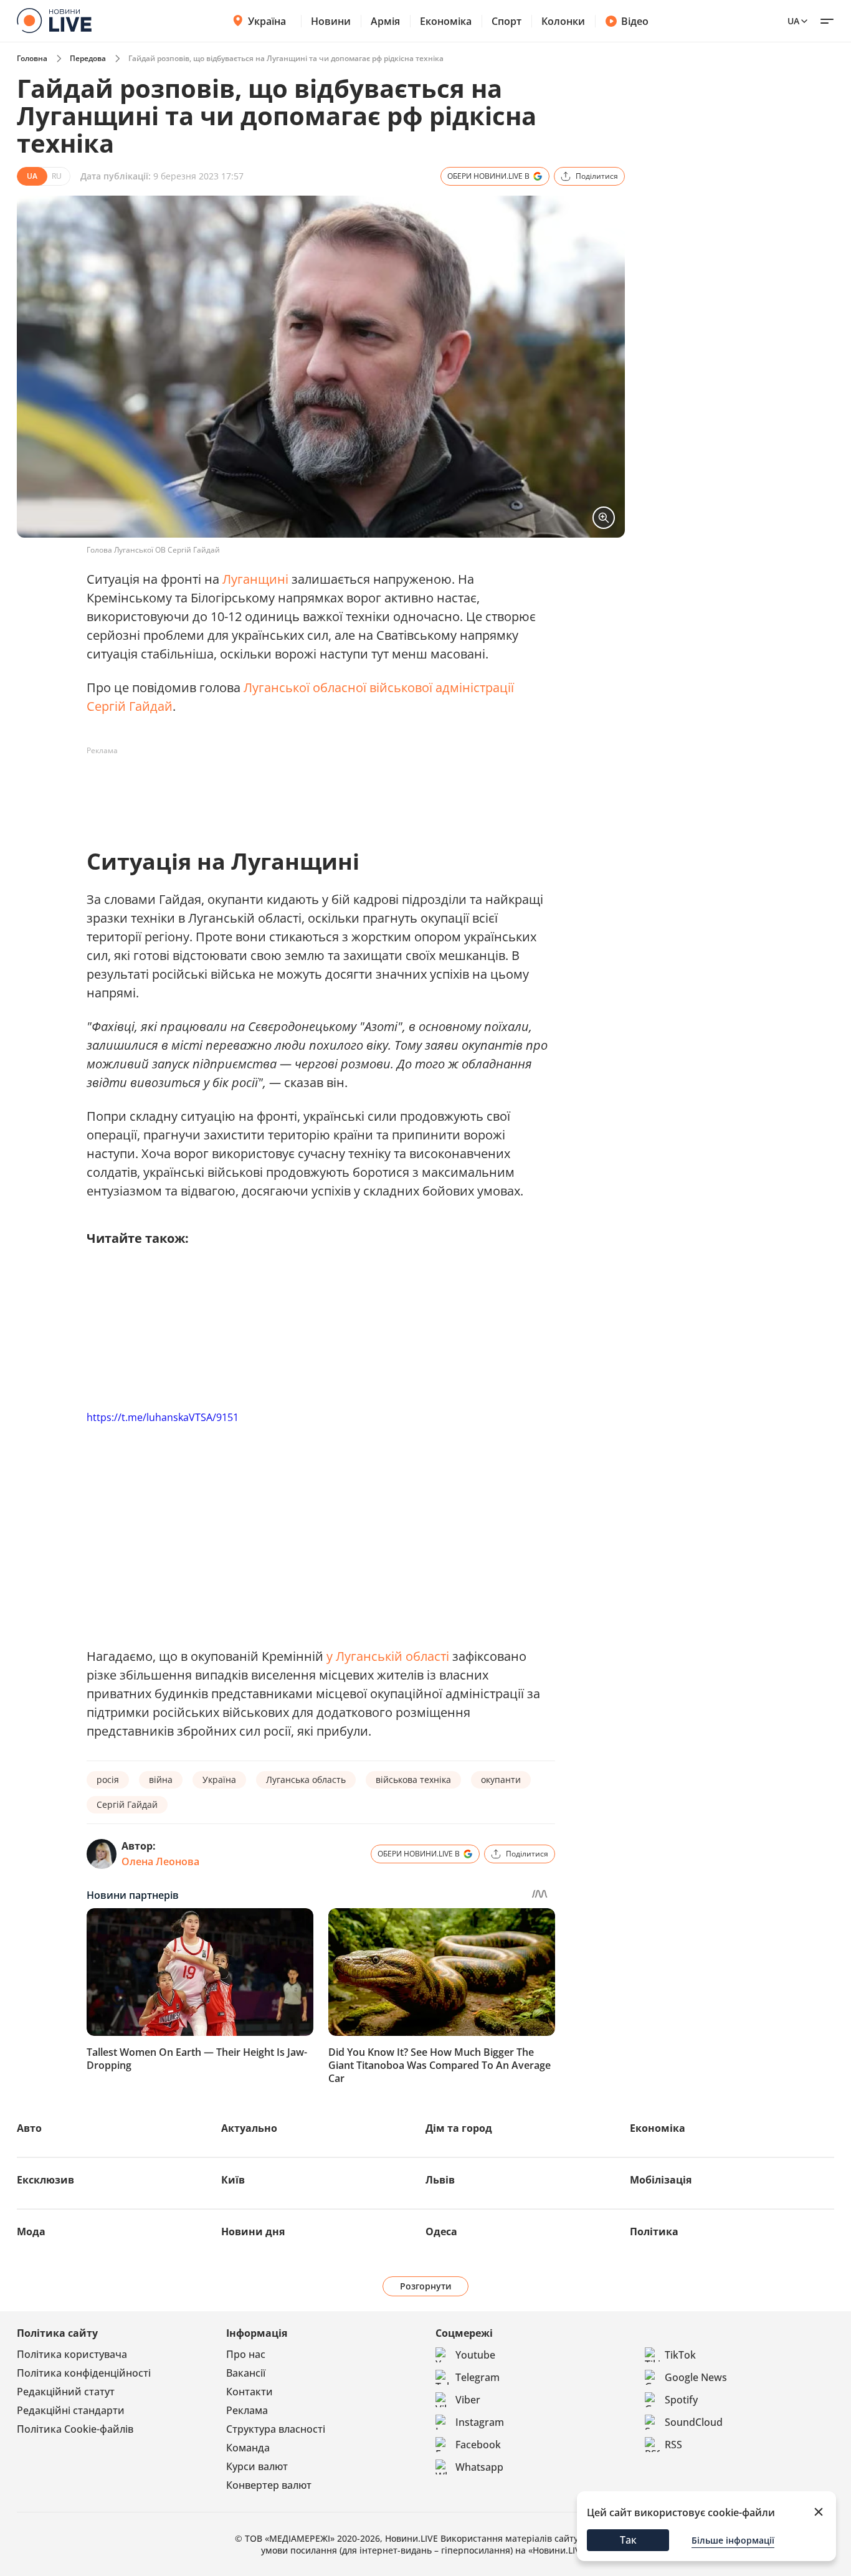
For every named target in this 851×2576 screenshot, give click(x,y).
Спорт (506, 21)
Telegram (478, 2377)
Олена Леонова (160, 1861)
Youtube (475, 2355)
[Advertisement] (313, 789)
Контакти (250, 2392)
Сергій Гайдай (127, 1804)
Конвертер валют (269, 2485)
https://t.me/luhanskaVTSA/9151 (163, 1417)
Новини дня (253, 2231)
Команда (248, 2448)
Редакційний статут (66, 2392)
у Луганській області (388, 1656)
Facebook (478, 2445)
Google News (696, 2377)
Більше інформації (733, 2540)
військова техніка (413, 1780)
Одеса (441, 2231)
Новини (331, 21)
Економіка (446, 21)
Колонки (563, 21)
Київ (233, 2180)
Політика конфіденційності (84, 2373)
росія (108, 1780)
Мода (31, 2231)
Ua (793, 21)
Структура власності (276, 2429)
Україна (267, 21)
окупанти (501, 1780)
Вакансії (246, 2373)
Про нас (246, 2354)
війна (161, 1780)
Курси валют (257, 2466)
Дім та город (459, 2128)
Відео (635, 21)
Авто (29, 2128)
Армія (385, 21)
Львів (440, 2180)
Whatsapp (479, 2467)
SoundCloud (694, 2422)
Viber (468, 2400)
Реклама (247, 2410)
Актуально (249, 2128)
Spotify (681, 2400)
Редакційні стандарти (71, 2410)
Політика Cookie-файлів (75, 2429)
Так (628, 2540)
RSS (673, 2445)
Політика (654, 2231)
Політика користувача (72, 2354)
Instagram (480, 2422)
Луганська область (306, 1780)
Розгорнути (426, 2286)
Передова (88, 58)
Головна (32, 58)
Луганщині (255, 579)
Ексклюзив (45, 2180)
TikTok (680, 2355)
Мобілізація (661, 2180)
